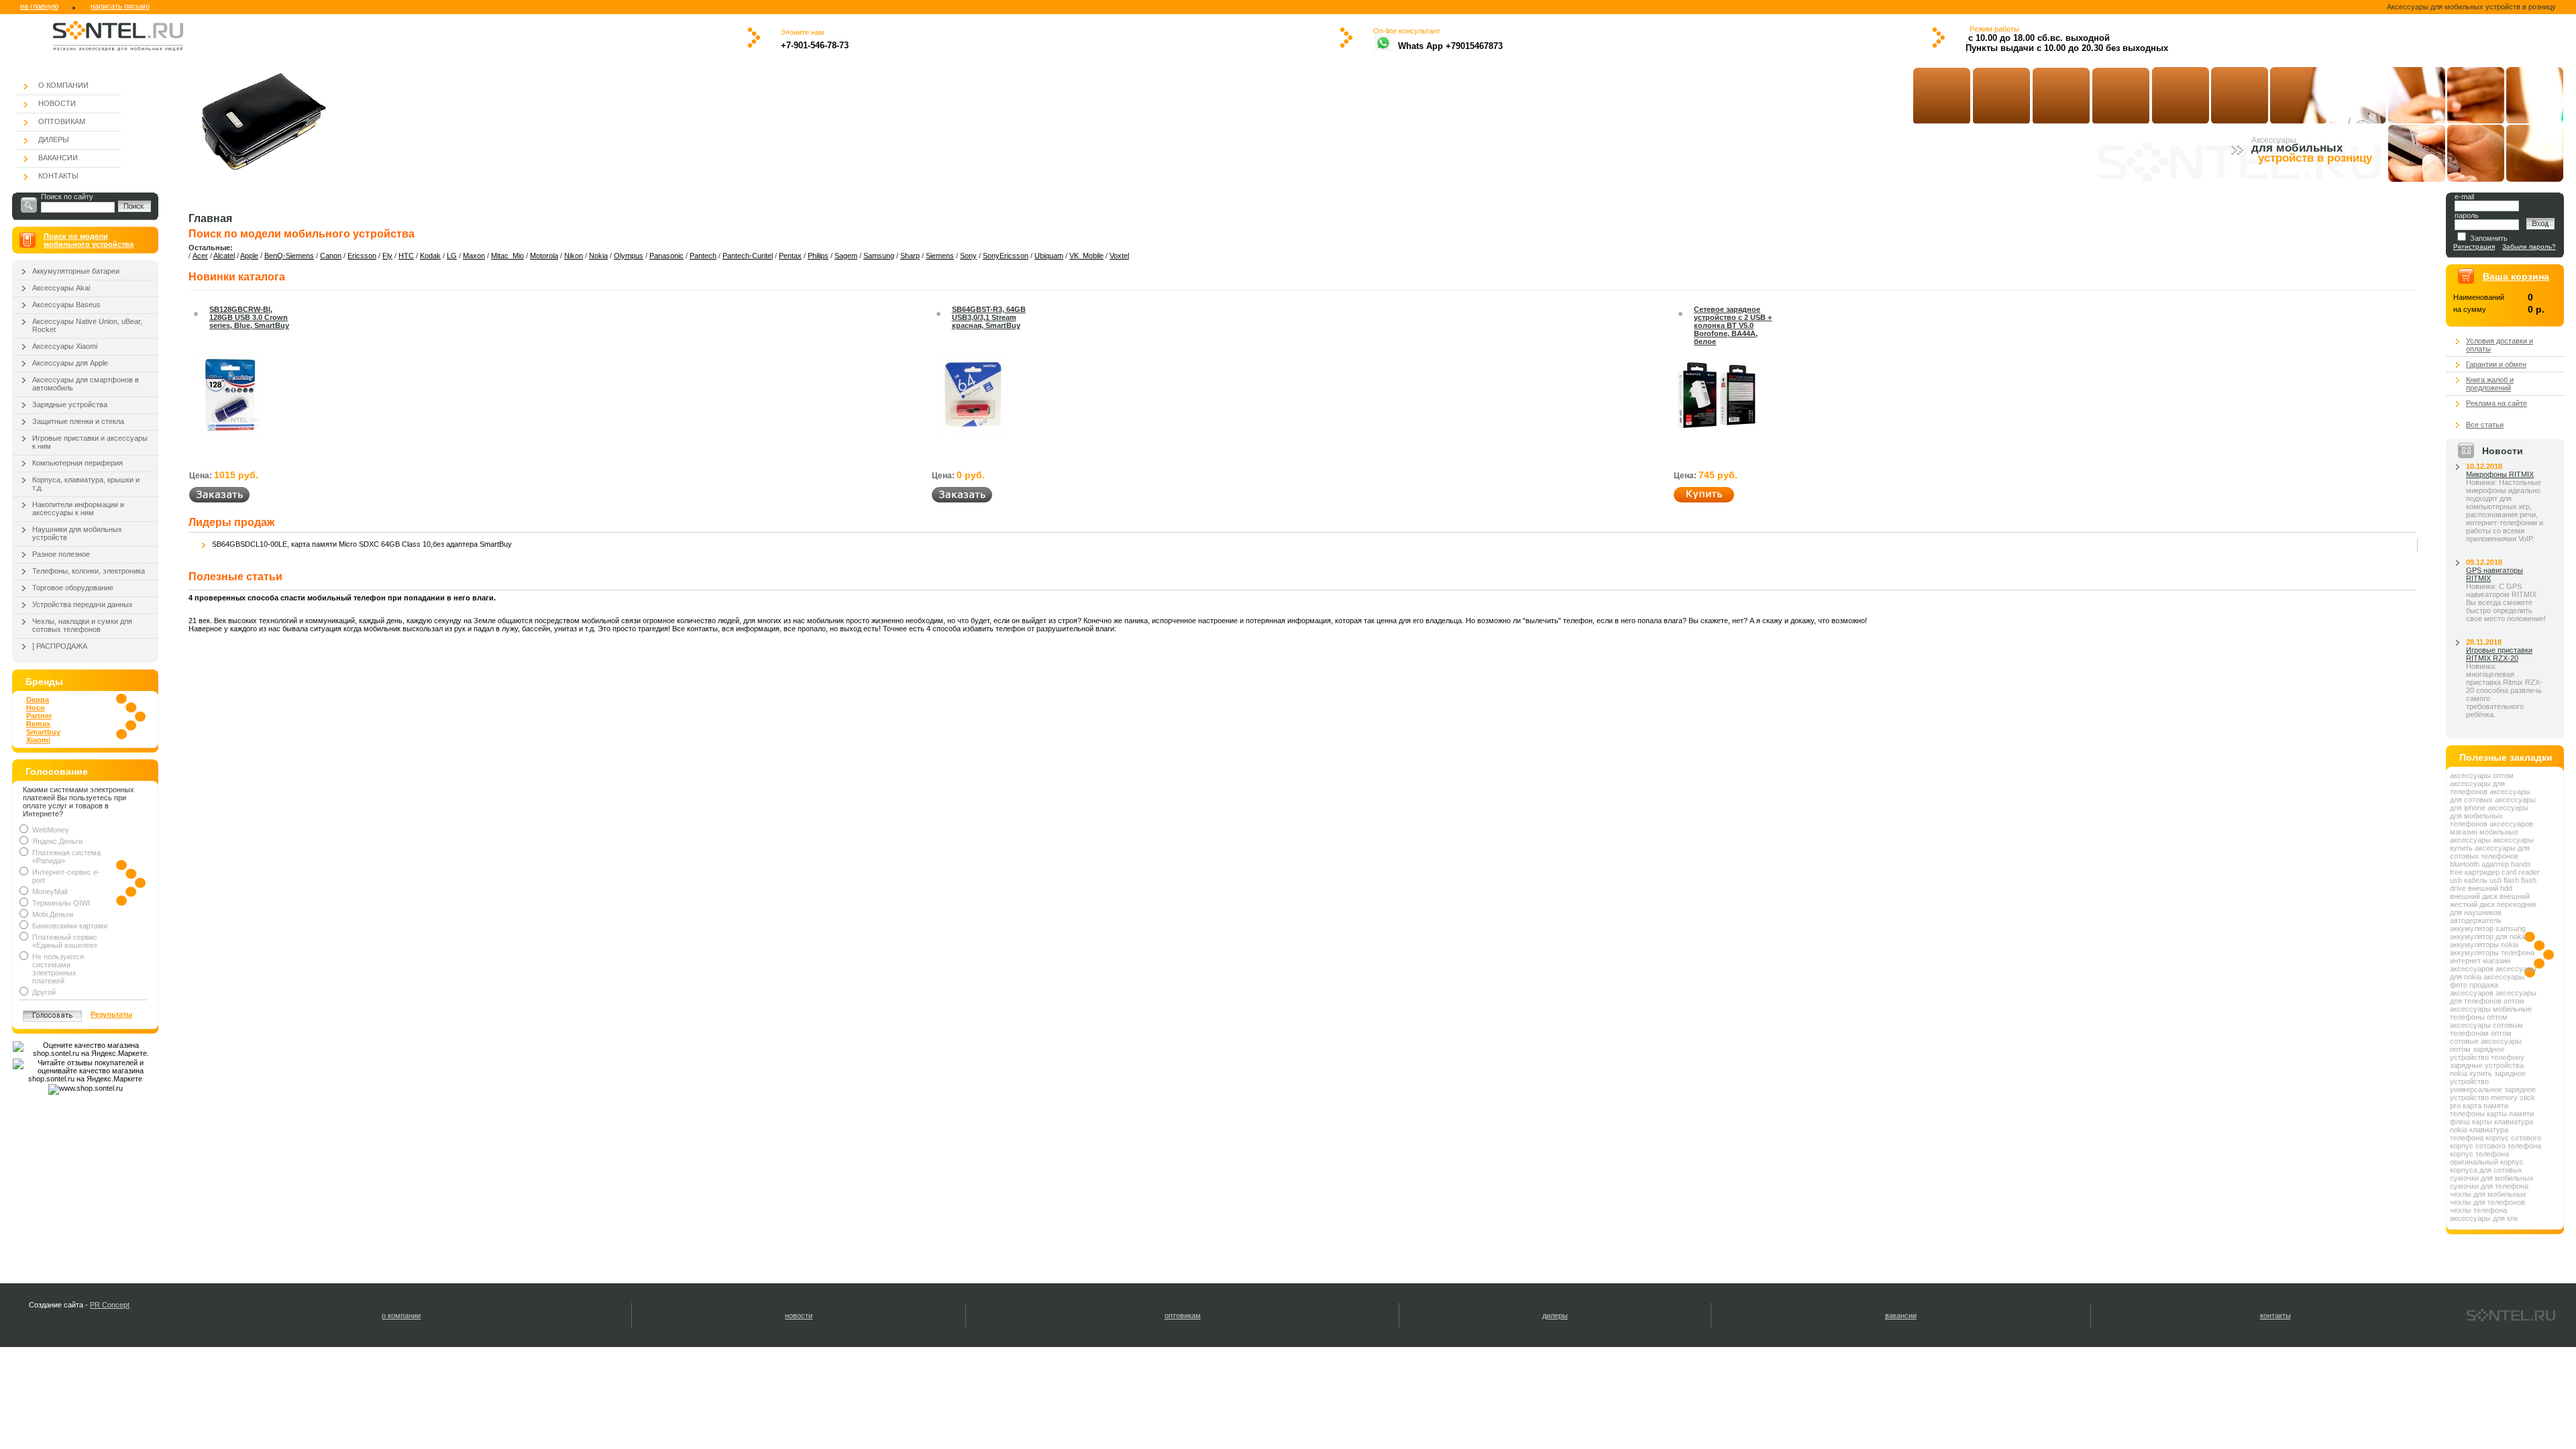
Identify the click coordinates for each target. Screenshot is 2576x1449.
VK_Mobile (1086, 256)
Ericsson (362, 256)
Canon (331, 256)
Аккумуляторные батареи (76, 271)
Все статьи (2485, 425)
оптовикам (1183, 1316)
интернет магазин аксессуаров (2480, 965)
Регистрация (2474, 247)
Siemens (940, 256)
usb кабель (2469, 880)
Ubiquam (1049, 256)
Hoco (36, 708)
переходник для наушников (2493, 908)
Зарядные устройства (70, 405)
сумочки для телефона (2489, 1186)
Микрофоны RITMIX (2500, 474)
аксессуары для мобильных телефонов (2489, 816)
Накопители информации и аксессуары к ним (78, 508)
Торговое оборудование (73, 588)
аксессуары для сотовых (2490, 796)
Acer (200, 256)
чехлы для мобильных (2488, 1194)
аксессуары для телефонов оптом (2493, 997)
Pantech (703, 256)
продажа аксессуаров (2474, 989)
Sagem (846, 256)
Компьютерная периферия (77, 463)
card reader (2521, 872)
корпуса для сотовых (2486, 1170)
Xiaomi (38, 740)
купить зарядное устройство (2488, 1077)
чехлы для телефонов (2487, 1202)
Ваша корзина (2516, 276)
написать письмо (120, 6)
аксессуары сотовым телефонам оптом (2486, 1029)
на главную (39, 6)
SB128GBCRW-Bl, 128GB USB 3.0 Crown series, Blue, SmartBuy (249, 317)
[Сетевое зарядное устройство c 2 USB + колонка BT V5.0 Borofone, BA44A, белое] (1717, 435)
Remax (38, 724)
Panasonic (666, 256)
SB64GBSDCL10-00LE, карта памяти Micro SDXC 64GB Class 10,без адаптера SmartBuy (362, 544)
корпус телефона (2479, 1154)
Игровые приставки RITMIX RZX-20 (2499, 654)
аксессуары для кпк (2484, 1218)
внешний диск (2474, 896)
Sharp (910, 256)
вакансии (1901, 1316)
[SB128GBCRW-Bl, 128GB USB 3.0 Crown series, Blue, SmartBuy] (229, 435)
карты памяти (2510, 1114)
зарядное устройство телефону (2487, 1053)
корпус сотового (2513, 1138)
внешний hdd (2490, 888)
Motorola (544, 256)
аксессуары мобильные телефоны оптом (2491, 1013)
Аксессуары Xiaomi (65, 346)
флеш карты (2471, 1122)
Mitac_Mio (507, 256)
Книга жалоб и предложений (2490, 384)
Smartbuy (43, 732)
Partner (39, 716)
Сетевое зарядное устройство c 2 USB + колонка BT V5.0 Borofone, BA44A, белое (1733, 325)
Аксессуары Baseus (66, 305)
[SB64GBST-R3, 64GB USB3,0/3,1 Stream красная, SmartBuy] (972, 435)
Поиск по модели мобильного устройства (89, 240)
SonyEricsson (1006, 256)
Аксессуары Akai (61, 288)
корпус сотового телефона (2495, 1146)
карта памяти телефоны (2479, 1110)
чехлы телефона (2478, 1210)
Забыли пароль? (2529, 247)
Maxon (474, 256)
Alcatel (224, 256)
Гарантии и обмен (2496, 364)
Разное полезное (61, 554)
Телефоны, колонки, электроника (89, 571)
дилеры (1555, 1316)
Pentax (790, 256)
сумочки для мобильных (2492, 1178)
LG (452, 256)
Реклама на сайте (2497, 403)
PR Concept (110, 1305)
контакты (2275, 1316)
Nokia (598, 256)
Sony (968, 256)
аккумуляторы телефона (2492, 953)
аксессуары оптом (2482, 775)
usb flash (2504, 880)
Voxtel (1119, 256)
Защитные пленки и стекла (78, 421)
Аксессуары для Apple (70, 363)
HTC (406, 256)
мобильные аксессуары (2484, 836)
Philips (818, 256)
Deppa (38, 700)
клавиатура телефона (2479, 1134)
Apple (249, 256)
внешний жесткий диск (2490, 900)
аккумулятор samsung (2488, 928)
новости (799, 1316)
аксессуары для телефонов (2477, 788)
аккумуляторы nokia (2484, 945)
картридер (2482, 872)
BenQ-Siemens (289, 256)
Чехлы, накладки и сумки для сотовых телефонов (82, 625)
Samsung (879, 256)
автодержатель (2476, 920)
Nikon (574, 256)
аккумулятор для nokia (2488, 936)
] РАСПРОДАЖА (60, 646)
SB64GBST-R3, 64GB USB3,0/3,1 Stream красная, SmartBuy (989, 317)
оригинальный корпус (2487, 1162)
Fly (387, 256)
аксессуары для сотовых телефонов (2490, 852)
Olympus (629, 256)
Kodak (430, 256)
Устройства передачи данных (83, 604)
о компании (401, 1316)
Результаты (111, 1014)
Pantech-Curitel (748, 256)
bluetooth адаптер (2479, 864)
